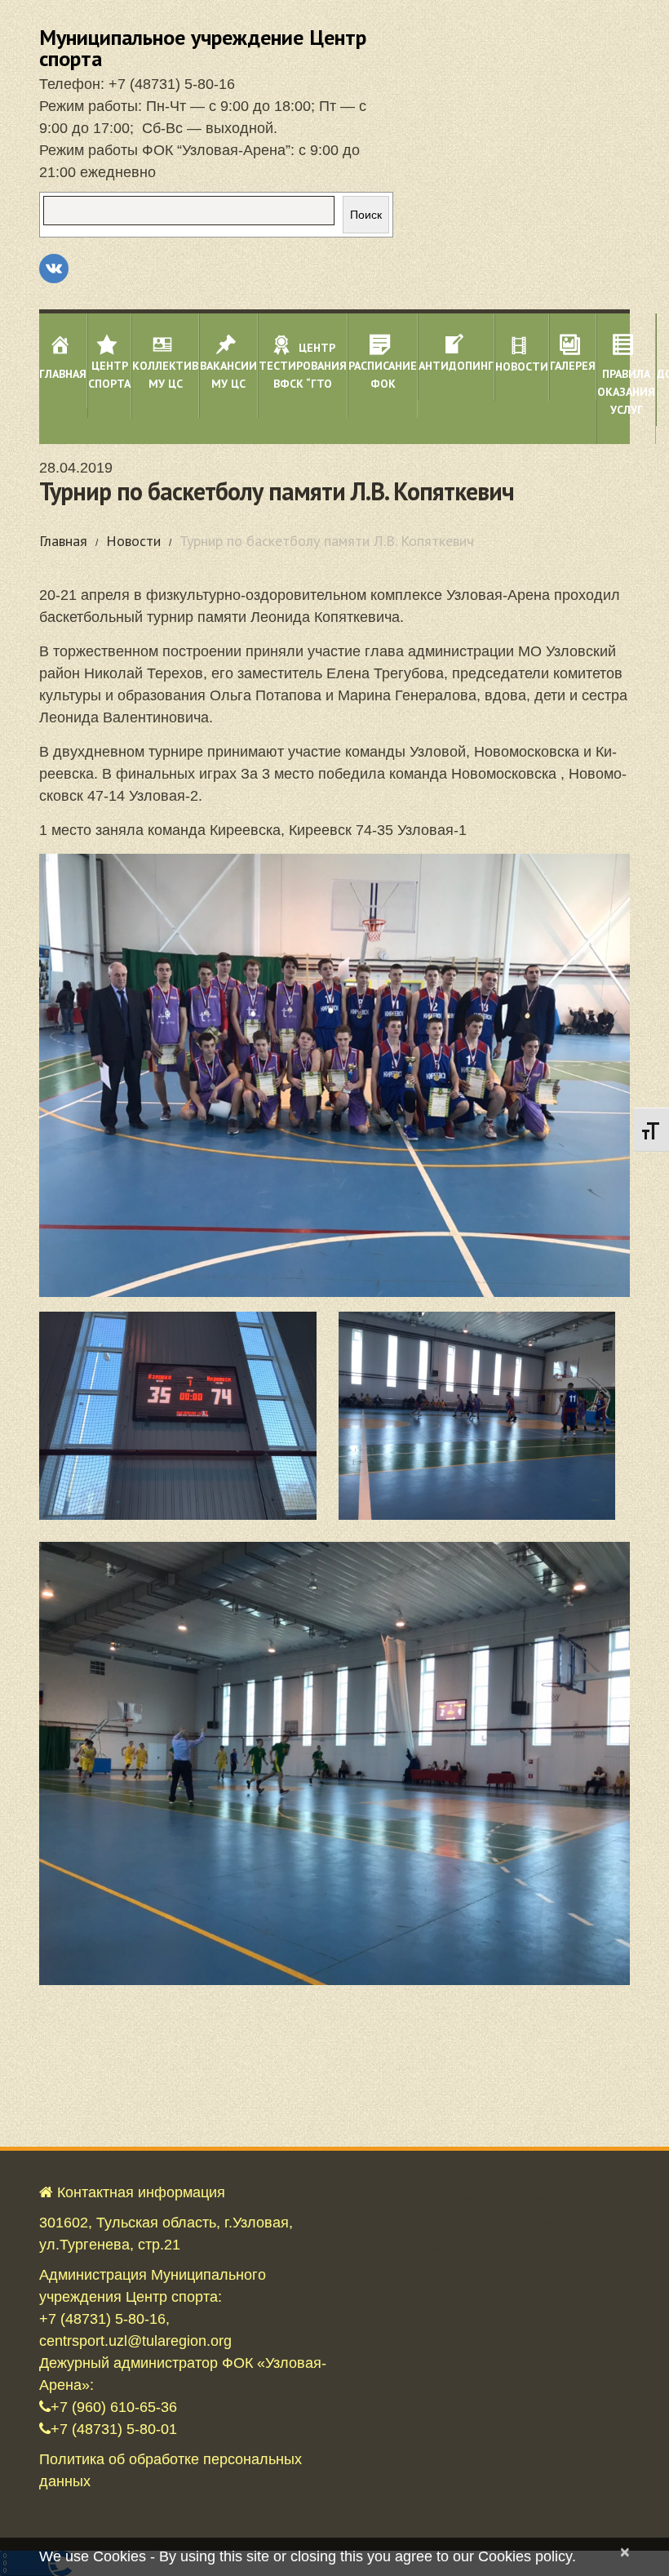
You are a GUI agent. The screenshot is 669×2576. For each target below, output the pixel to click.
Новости (133, 541)
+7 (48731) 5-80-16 (172, 84)
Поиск (366, 215)
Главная (63, 541)
